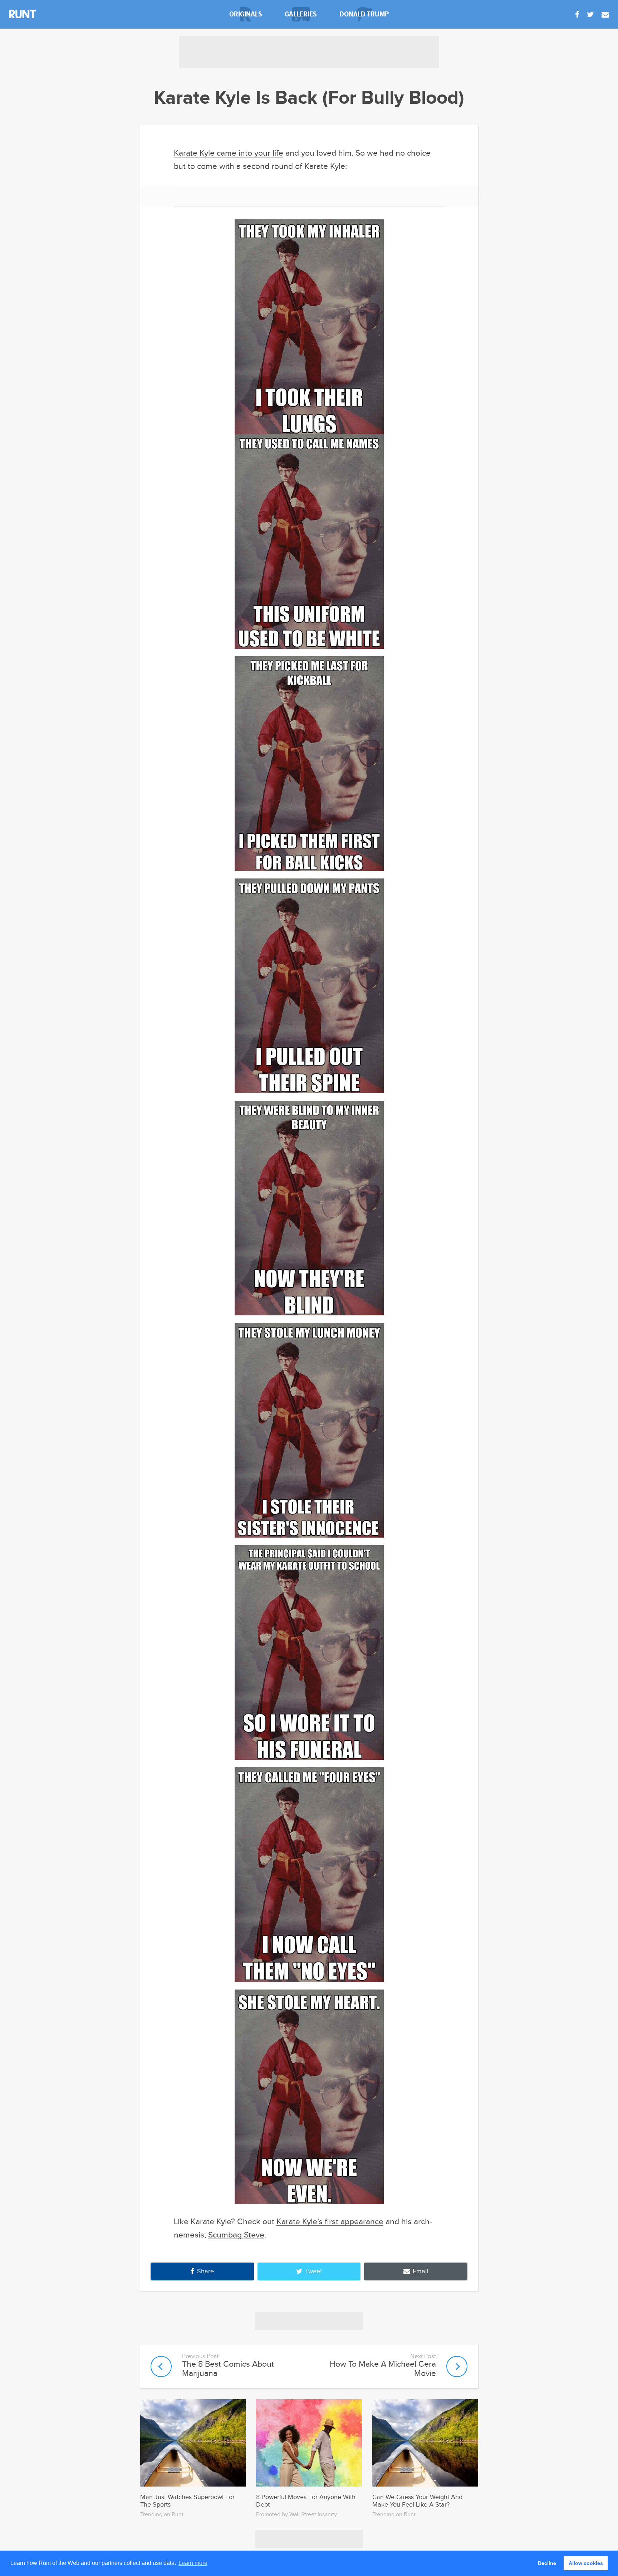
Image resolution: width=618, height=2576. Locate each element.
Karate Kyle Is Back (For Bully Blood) (309, 98)
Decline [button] (547, 2563)
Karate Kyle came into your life (229, 153)
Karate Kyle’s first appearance (330, 2222)
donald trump (364, 14)
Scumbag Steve (236, 2235)
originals (246, 14)
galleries (301, 14)
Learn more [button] (193, 2563)
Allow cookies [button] (586, 2563)
